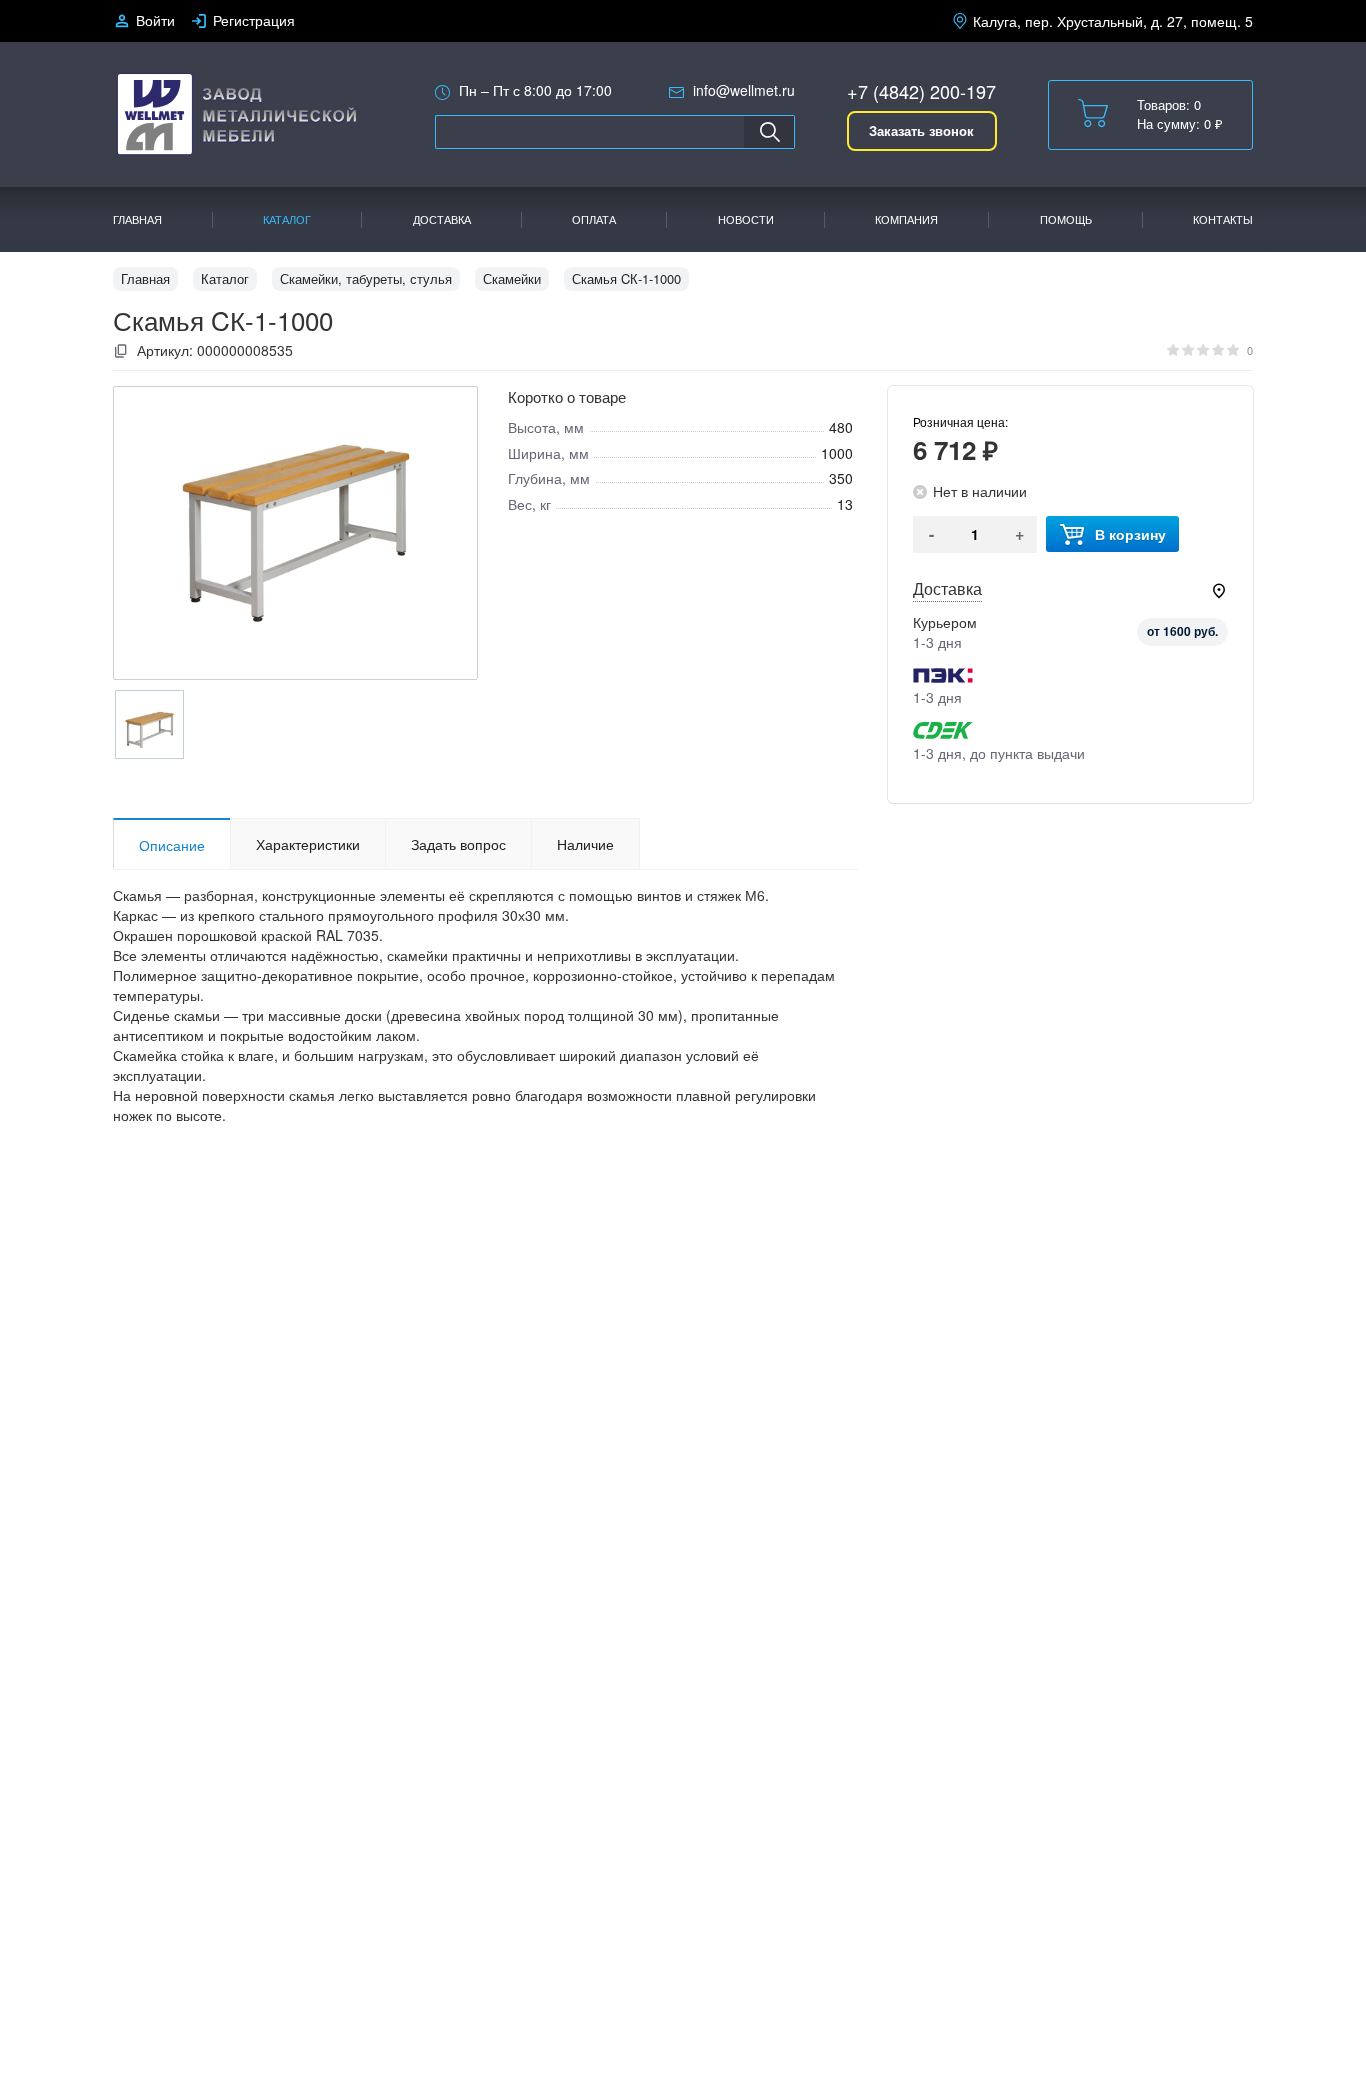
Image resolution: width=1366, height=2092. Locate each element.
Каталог (287, 219)
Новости (746, 219)
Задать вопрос (458, 844)
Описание (172, 845)
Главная (137, 219)
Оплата (594, 219)
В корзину (1130, 534)
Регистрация (254, 20)
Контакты (1223, 219)
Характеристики (308, 844)
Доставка (442, 219)
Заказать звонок (921, 130)
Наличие (585, 844)
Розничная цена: (960, 421)
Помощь (1066, 219)
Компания (906, 219)
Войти (155, 20)
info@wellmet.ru (744, 90)
